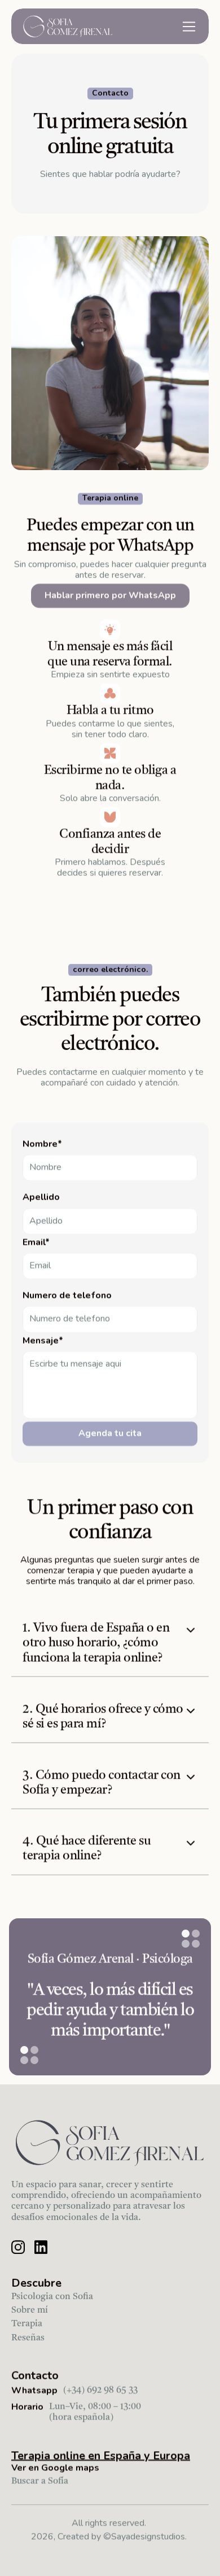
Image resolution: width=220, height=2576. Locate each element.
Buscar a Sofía (40, 2481)
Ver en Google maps (55, 2468)
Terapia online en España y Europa (101, 2455)
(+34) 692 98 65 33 (100, 2391)
